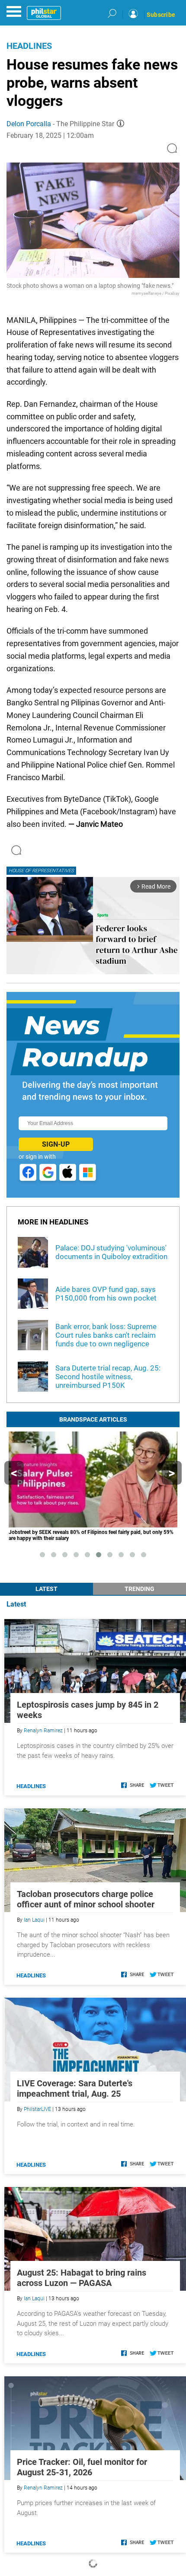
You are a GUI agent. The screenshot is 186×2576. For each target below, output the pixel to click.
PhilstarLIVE (37, 2109)
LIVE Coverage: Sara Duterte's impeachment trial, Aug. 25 (75, 2088)
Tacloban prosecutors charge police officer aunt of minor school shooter (86, 1899)
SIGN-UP (56, 1144)
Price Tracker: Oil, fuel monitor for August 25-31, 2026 (82, 2467)
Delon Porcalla (29, 124)
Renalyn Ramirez (43, 1731)
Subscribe (161, 15)
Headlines (29, 46)
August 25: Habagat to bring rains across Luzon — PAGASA (82, 2278)
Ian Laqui (34, 1920)
